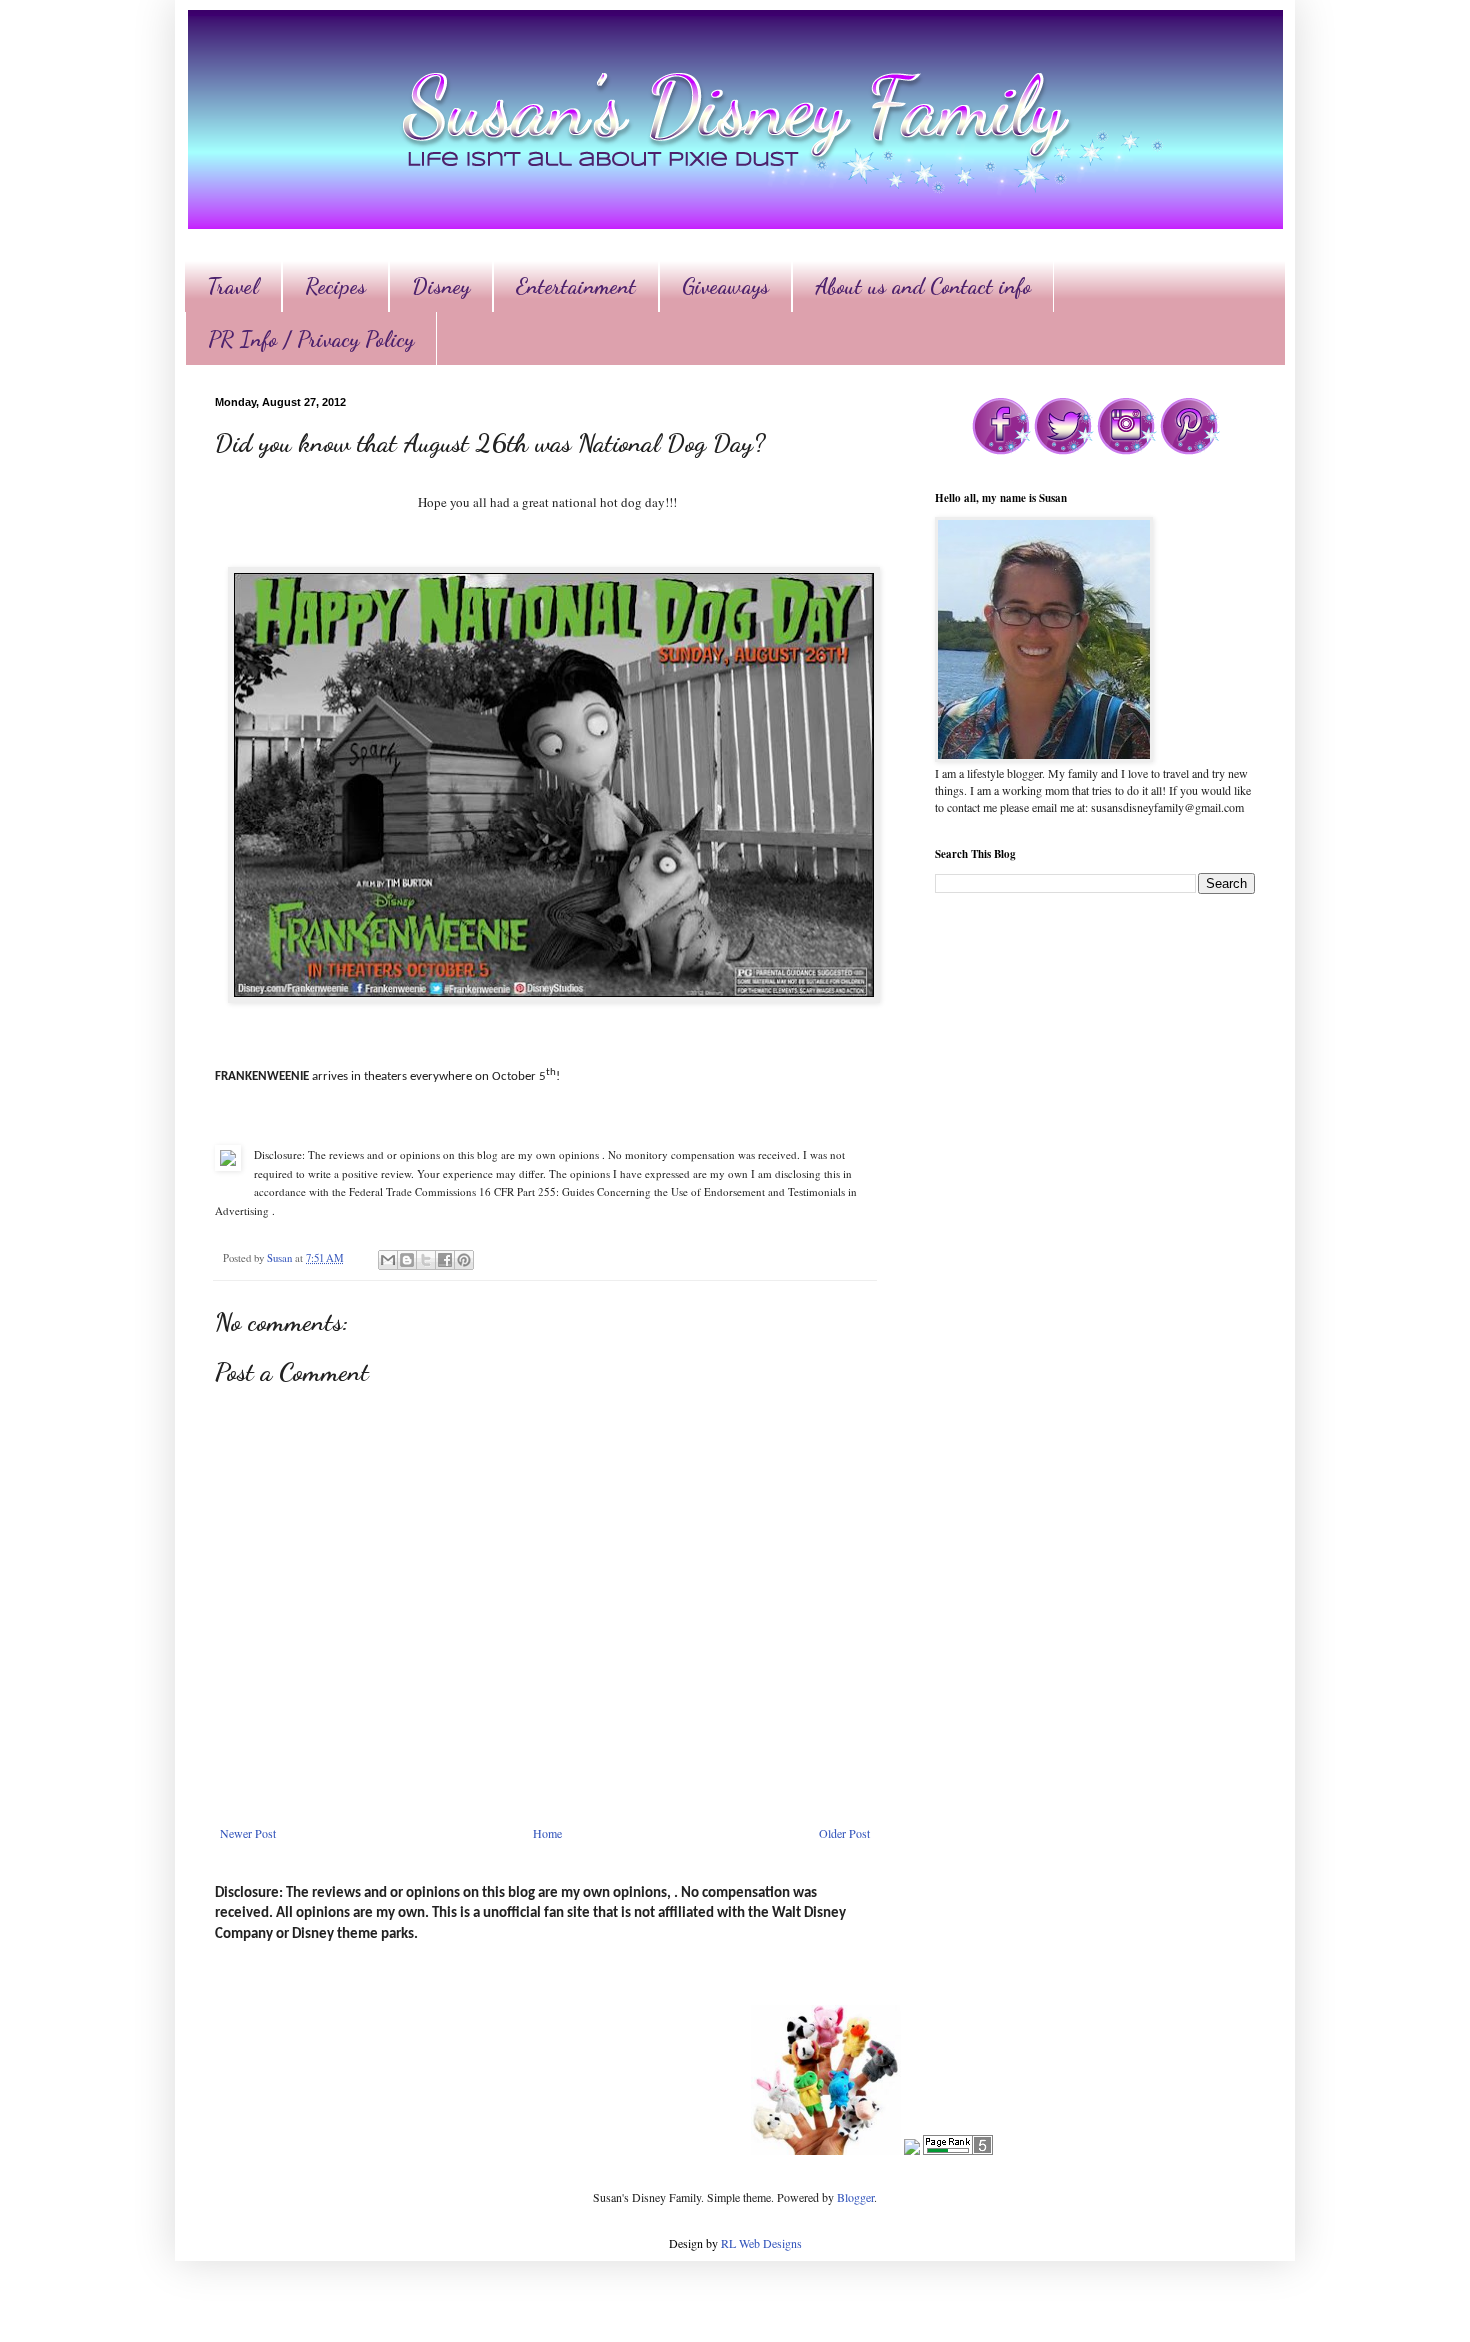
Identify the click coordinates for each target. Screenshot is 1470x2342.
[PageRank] (958, 2150)
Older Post (844, 1833)
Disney (441, 286)
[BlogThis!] (407, 1260)
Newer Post (248, 1833)
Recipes (335, 286)
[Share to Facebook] (445, 1260)
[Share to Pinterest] (464, 1260)
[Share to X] (426, 1260)
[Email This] (388, 1260)
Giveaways (725, 286)
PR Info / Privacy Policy (311, 339)
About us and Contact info (923, 286)
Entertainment (576, 286)
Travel (233, 286)
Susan (281, 1258)
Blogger (855, 2197)
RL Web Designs (761, 2243)
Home (547, 1833)
